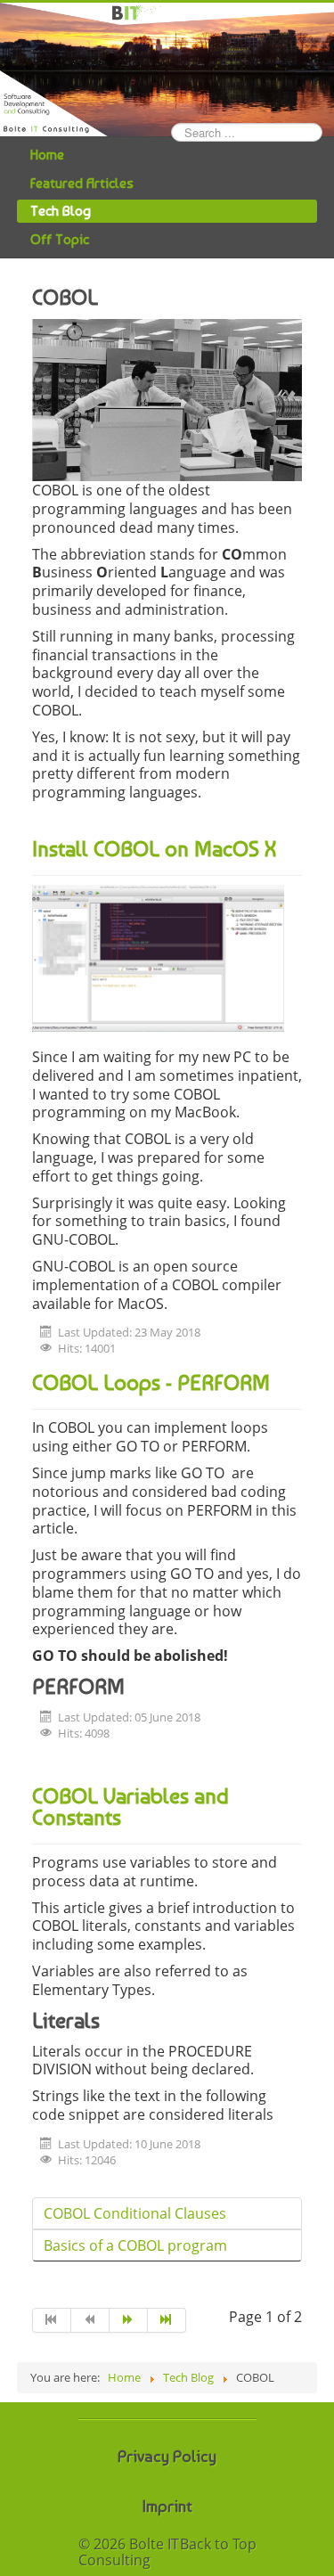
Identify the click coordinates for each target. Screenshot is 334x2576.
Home (47, 155)
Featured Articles (82, 183)
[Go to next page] (129, 2320)
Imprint (167, 2506)
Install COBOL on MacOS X (154, 849)
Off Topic (60, 239)
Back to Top (218, 2544)
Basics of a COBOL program (135, 2245)
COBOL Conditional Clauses (135, 2213)
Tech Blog (61, 211)
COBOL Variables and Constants (130, 1807)
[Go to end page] (167, 2320)
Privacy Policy (167, 2456)
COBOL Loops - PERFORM (151, 1382)
